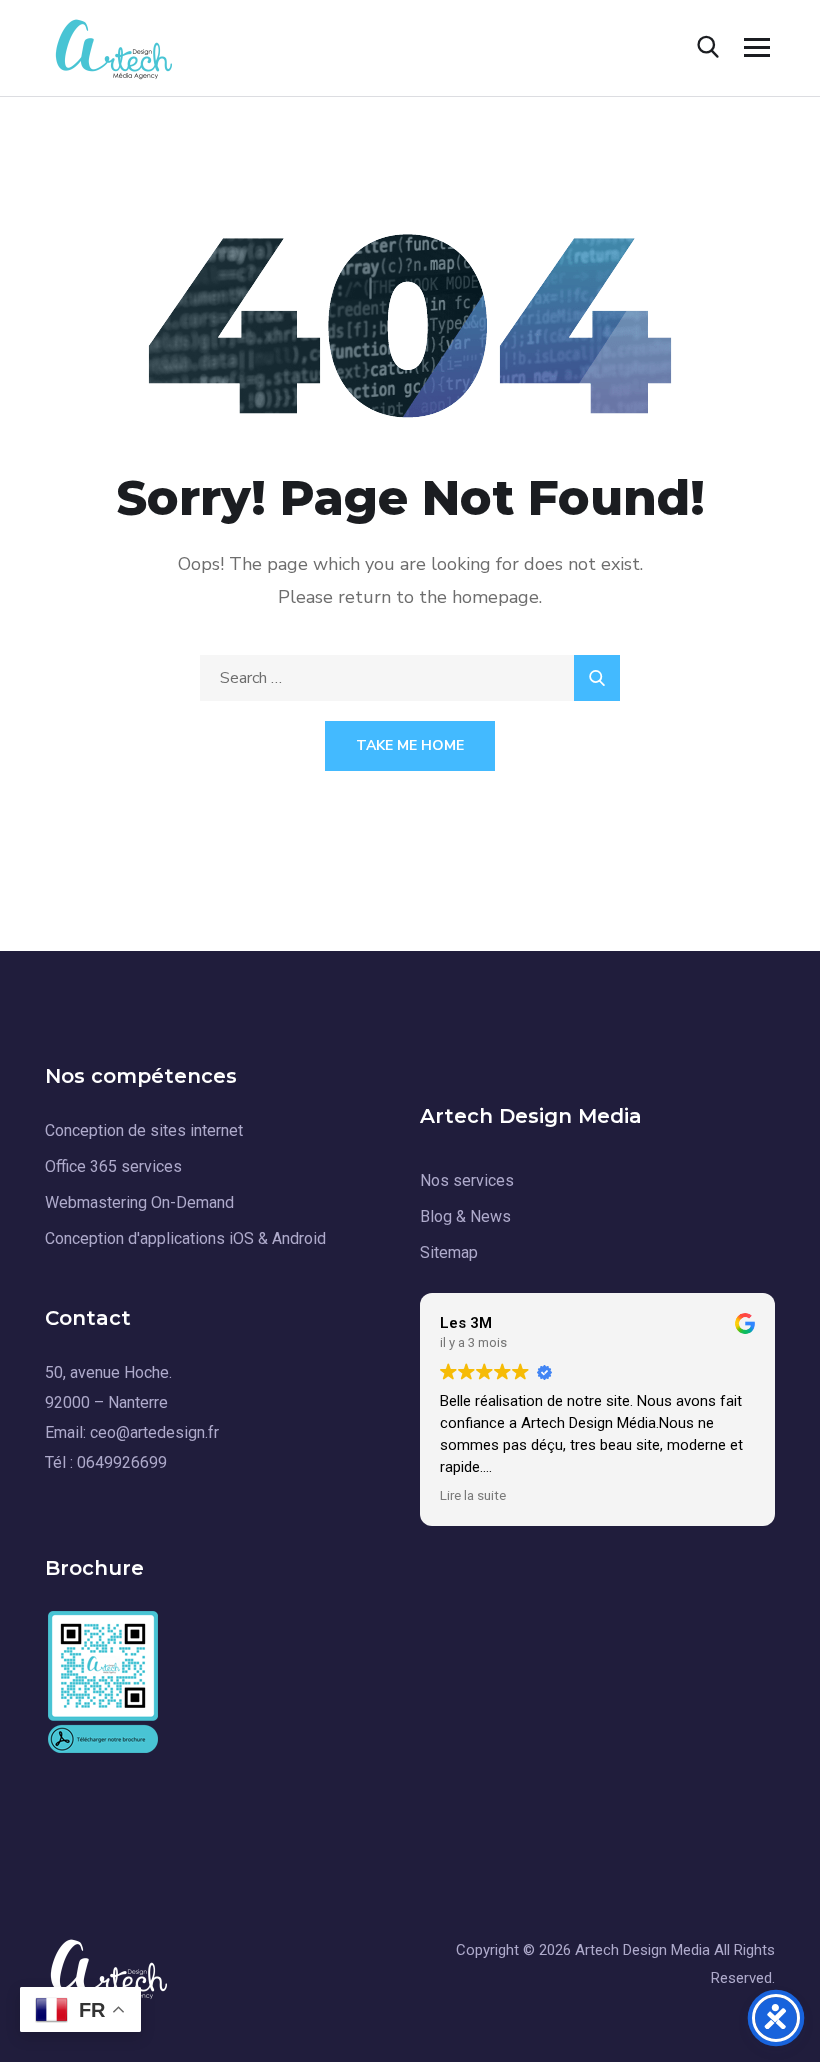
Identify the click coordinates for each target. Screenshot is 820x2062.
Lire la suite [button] (473, 1495)
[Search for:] (410, 678)
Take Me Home (410, 745)
